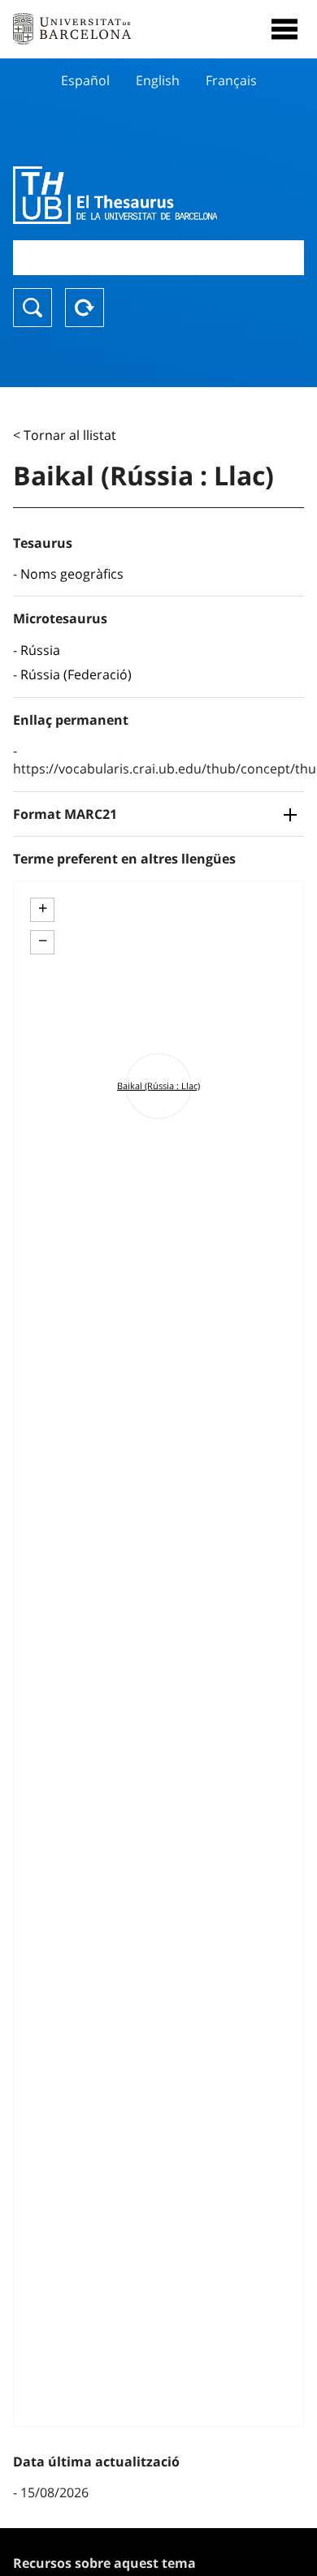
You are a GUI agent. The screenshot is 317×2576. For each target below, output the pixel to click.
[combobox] (158, 258)
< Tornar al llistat (65, 435)
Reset (85, 308)
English (158, 80)
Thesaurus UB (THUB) (115, 195)
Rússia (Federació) (76, 674)
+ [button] (43, 908)
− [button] (43, 941)
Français (231, 80)
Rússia (40, 650)
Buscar (33, 308)
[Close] (284, 29)
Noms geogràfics (72, 574)
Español (85, 80)
